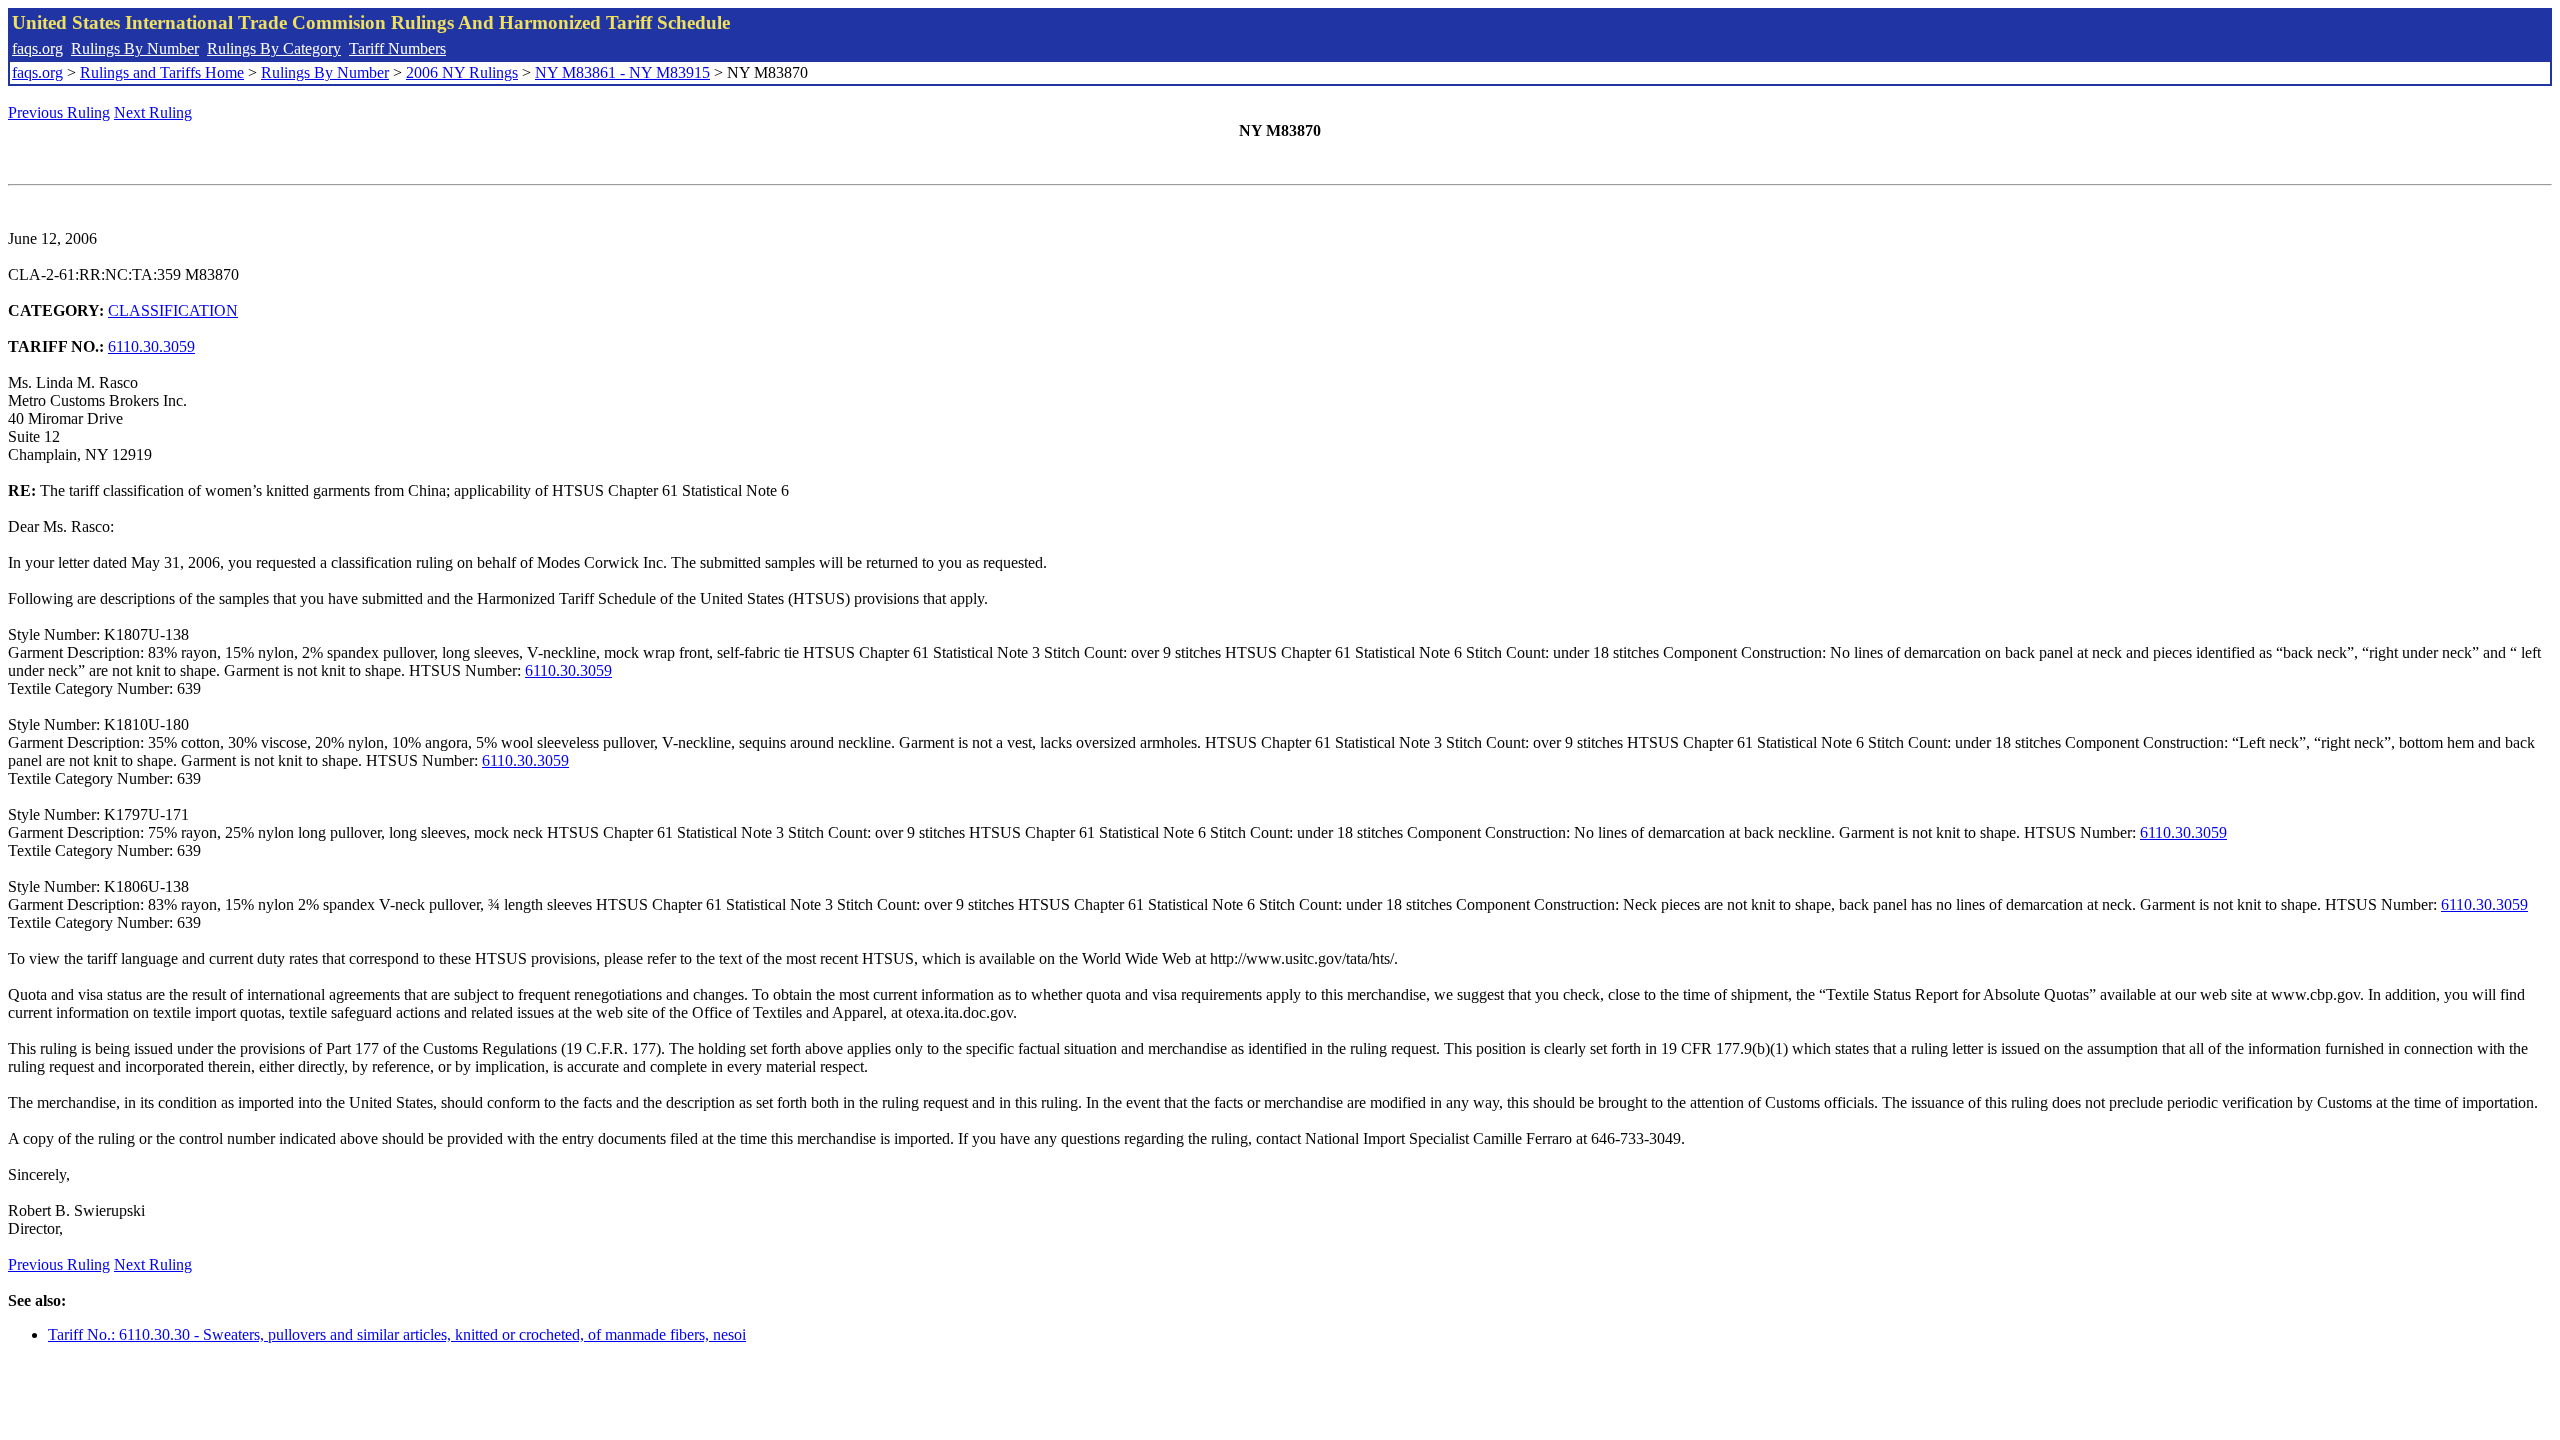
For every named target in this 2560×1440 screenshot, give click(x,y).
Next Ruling (153, 112)
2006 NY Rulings (462, 72)
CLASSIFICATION (173, 310)
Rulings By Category (274, 48)
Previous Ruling (59, 112)
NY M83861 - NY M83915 (622, 72)
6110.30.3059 (151, 346)
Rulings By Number (135, 48)
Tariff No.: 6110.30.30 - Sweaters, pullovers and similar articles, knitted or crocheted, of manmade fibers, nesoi (397, 1334)
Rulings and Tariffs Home (162, 72)
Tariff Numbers (397, 48)
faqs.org (37, 48)
